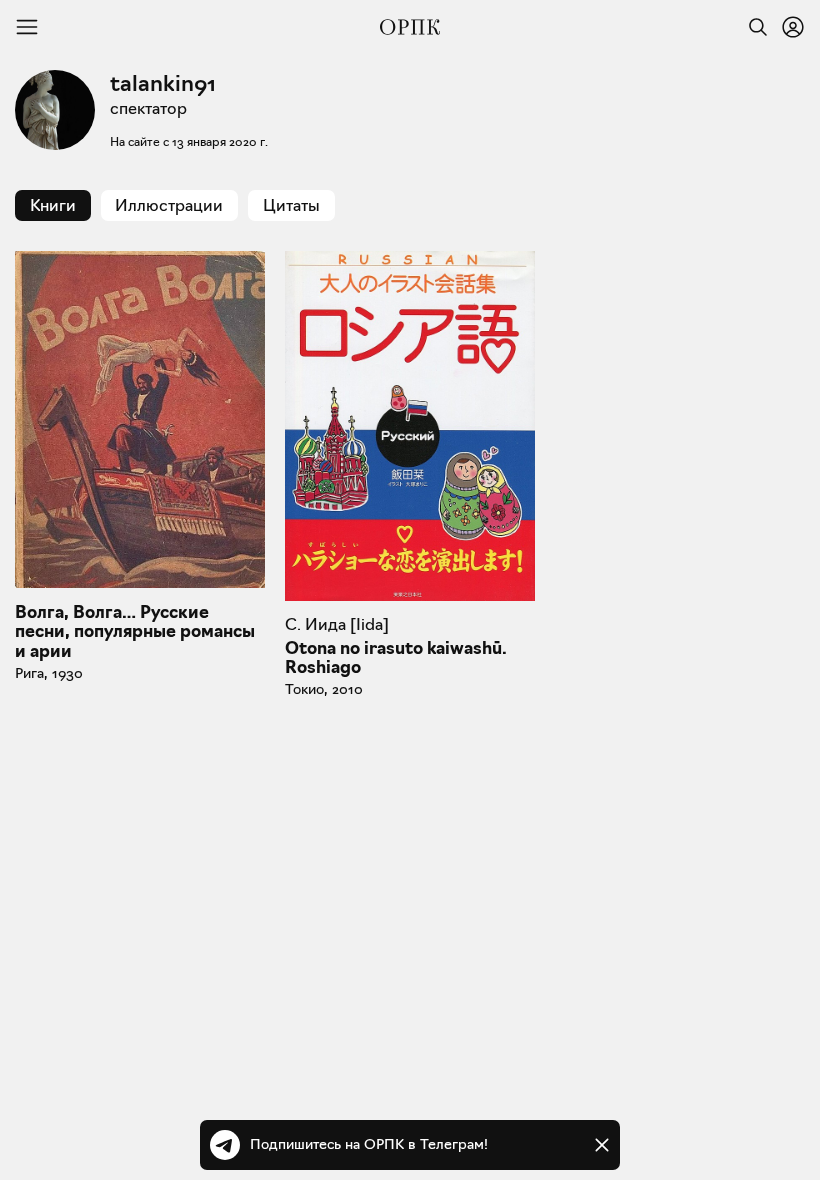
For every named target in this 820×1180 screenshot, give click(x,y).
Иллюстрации (169, 205)
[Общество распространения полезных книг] (410, 27)
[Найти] (753, 27)
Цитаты (291, 205)
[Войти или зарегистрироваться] (793, 27)
